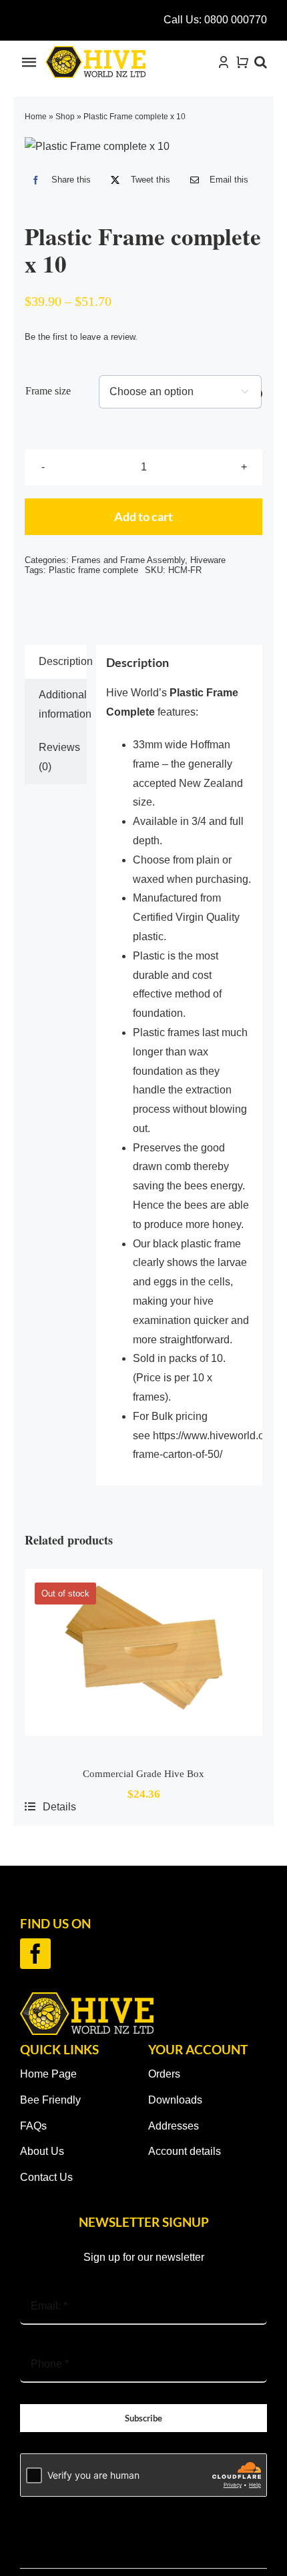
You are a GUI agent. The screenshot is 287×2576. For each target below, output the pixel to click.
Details (59, 1807)
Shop (65, 117)
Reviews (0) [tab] (59, 757)
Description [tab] (62, 661)
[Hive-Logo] (95, 51)
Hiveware (208, 560)
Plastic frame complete (93, 570)
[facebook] (35, 1954)
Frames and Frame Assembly (128, 560)
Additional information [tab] (62, 704)
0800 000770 (236, 20)
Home (36, 117)
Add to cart (143, 516)
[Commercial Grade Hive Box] (143, 1660)
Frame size (48, 391)
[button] (261, 62)
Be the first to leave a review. (81, 337)
